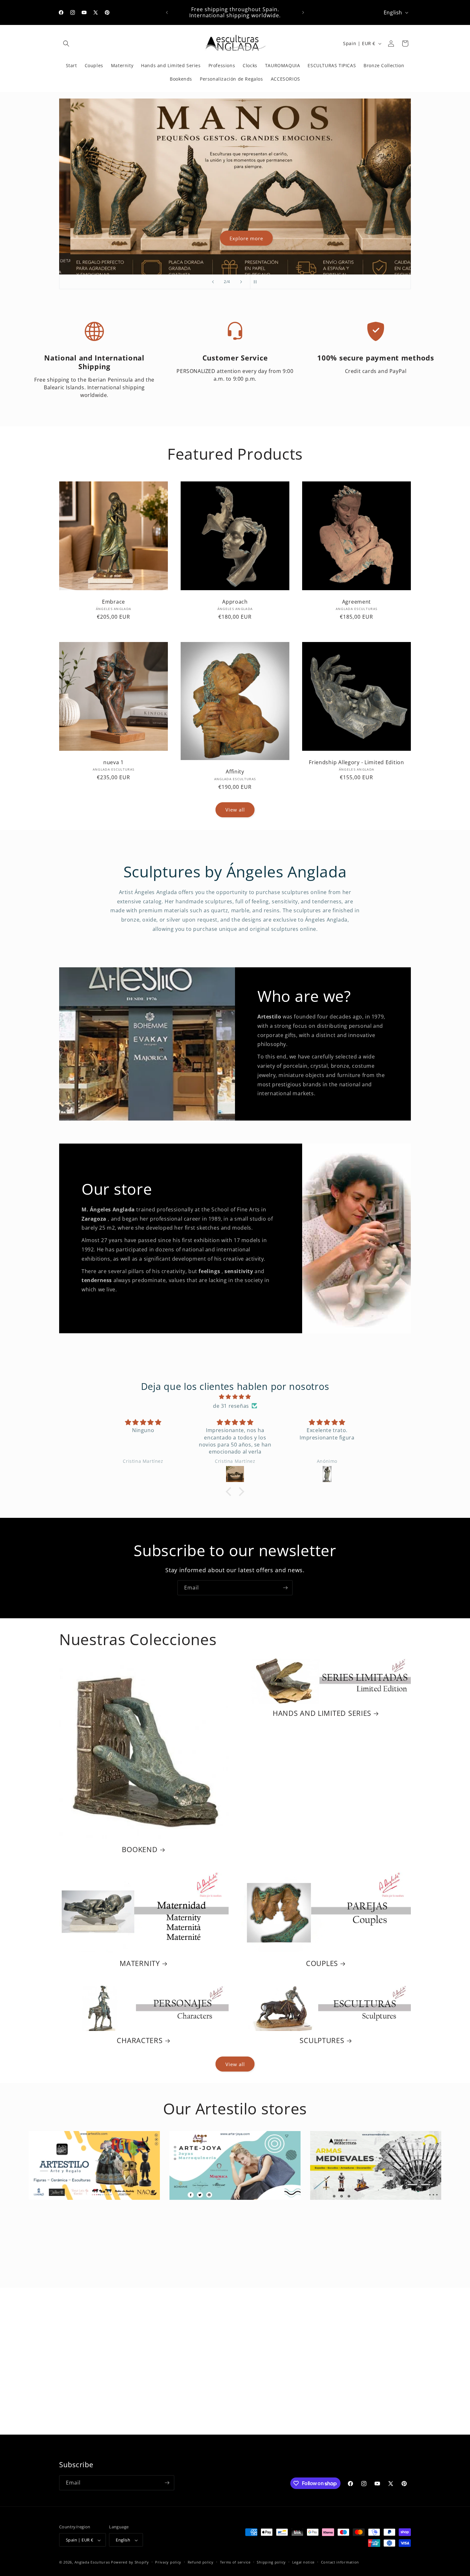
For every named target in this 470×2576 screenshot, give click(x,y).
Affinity (235, 772)
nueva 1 (114, 762)
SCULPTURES (322, 2040)
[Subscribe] (285, 1588)
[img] (235, 1397)
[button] (66, 44)
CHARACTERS (140, 2040)
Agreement (356, 602)
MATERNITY (140, 1963)
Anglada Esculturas (92, 2562)
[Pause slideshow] (257, 282)
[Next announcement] (303, 12)
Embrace (114, 602)
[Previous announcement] (167, 12)
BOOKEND (140, 1849)
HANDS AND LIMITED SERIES (322, 1713)
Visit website (94, 2197)
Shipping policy (271, 2562)
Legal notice (303, 2562)
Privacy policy (168, 2562)
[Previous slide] (213, 282)
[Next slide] (241, 282)
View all (235, 810)
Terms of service (235, 2562)
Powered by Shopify (130, 2562)
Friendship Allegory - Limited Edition (356, 762)
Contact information (340, 2562)
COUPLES (322, 1963)
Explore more (235, 238)
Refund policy (201, 2562)
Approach (235, 602)
